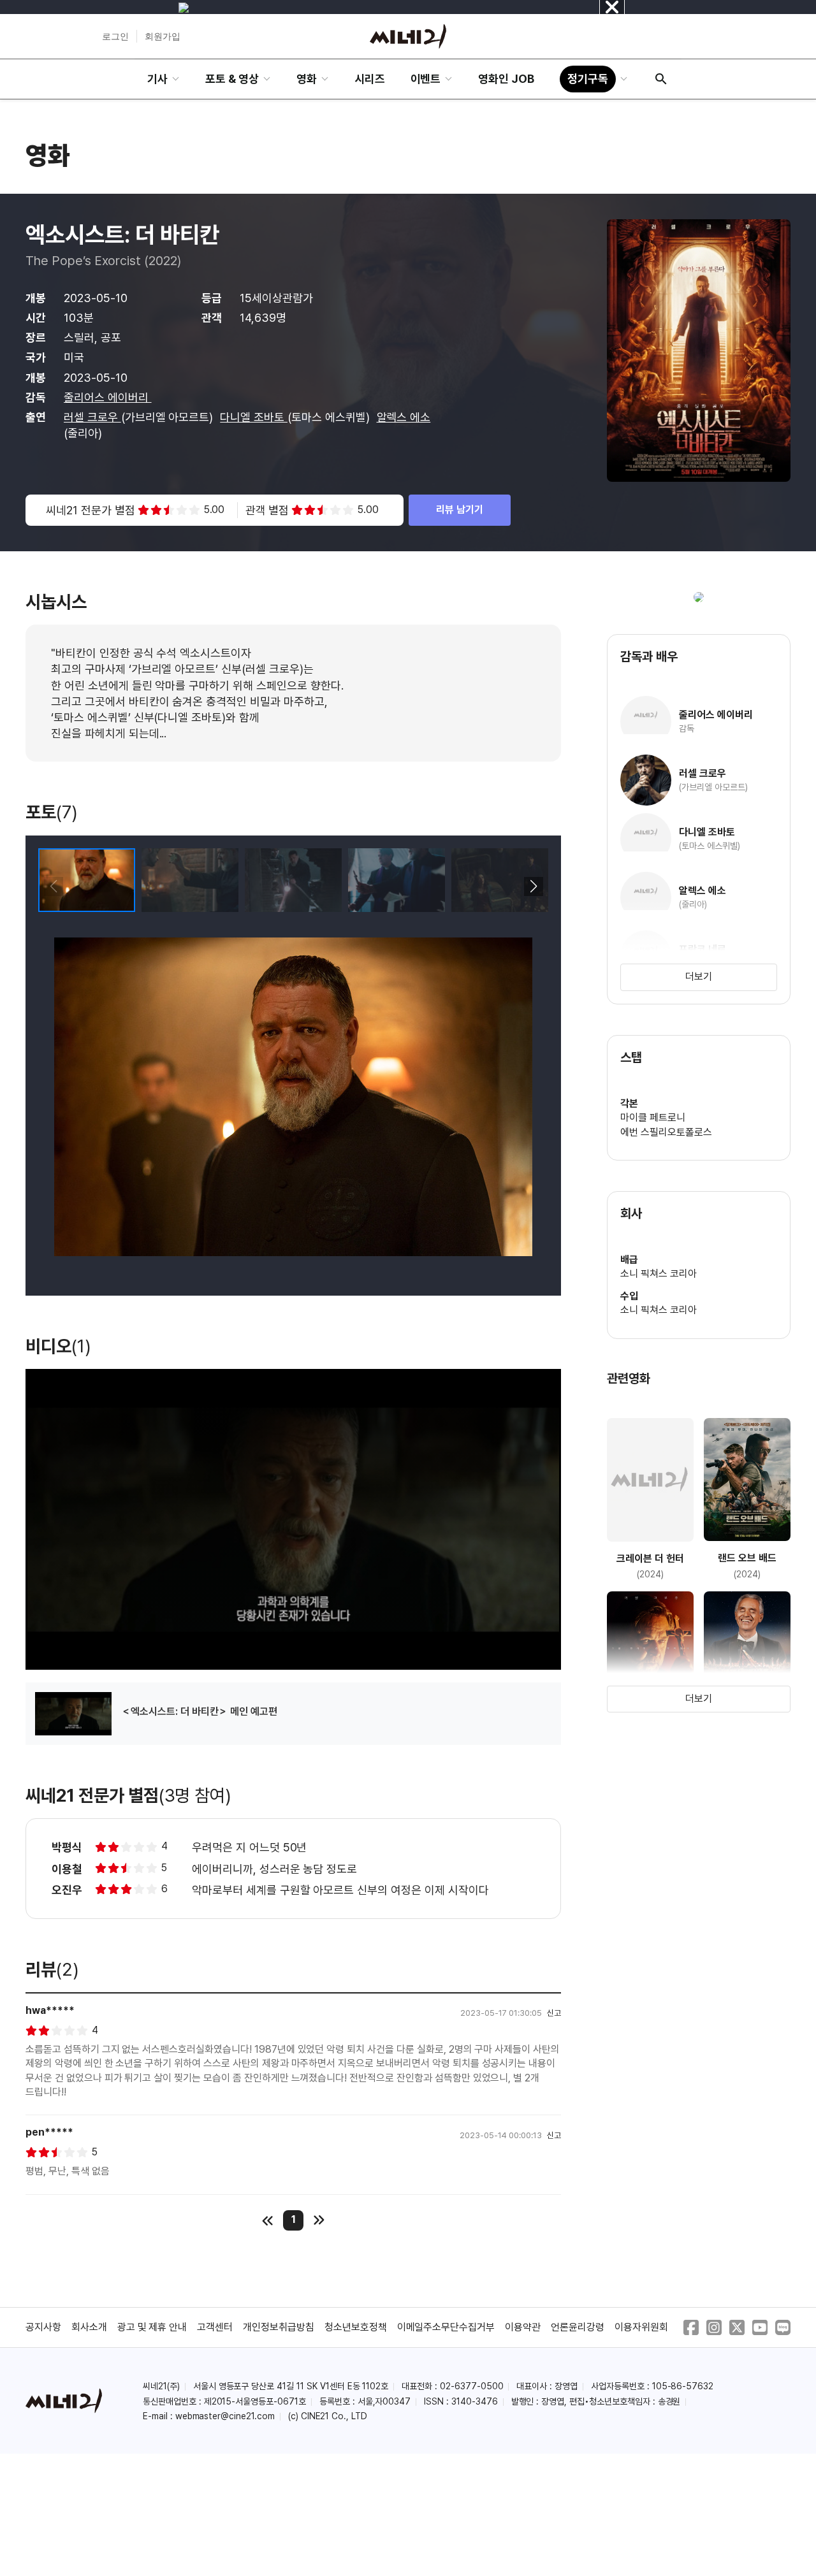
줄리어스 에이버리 (108, 397)
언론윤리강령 (578, 2327)
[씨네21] (408, 36)
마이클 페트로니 (653, 1118)
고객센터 (215, 2327)
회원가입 (163, 36)
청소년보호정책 (356, 2327)
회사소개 (89, 2327)
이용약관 (523, 2327)
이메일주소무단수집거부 (446, 2327)
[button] (533, 886)
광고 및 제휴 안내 (152, 2327)
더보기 (699, 977)
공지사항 (43, 2327)
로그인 (115, 36)
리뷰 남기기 (460, 510)
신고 (554, 2013)
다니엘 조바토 (254, 417)
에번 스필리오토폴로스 (666, 1132)
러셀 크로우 (92, 417)
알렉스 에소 (404, 417)
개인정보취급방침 (279, 2327)
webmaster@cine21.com (225, 2416)
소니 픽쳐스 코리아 (659, 1274)
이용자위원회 (641, 2327)
